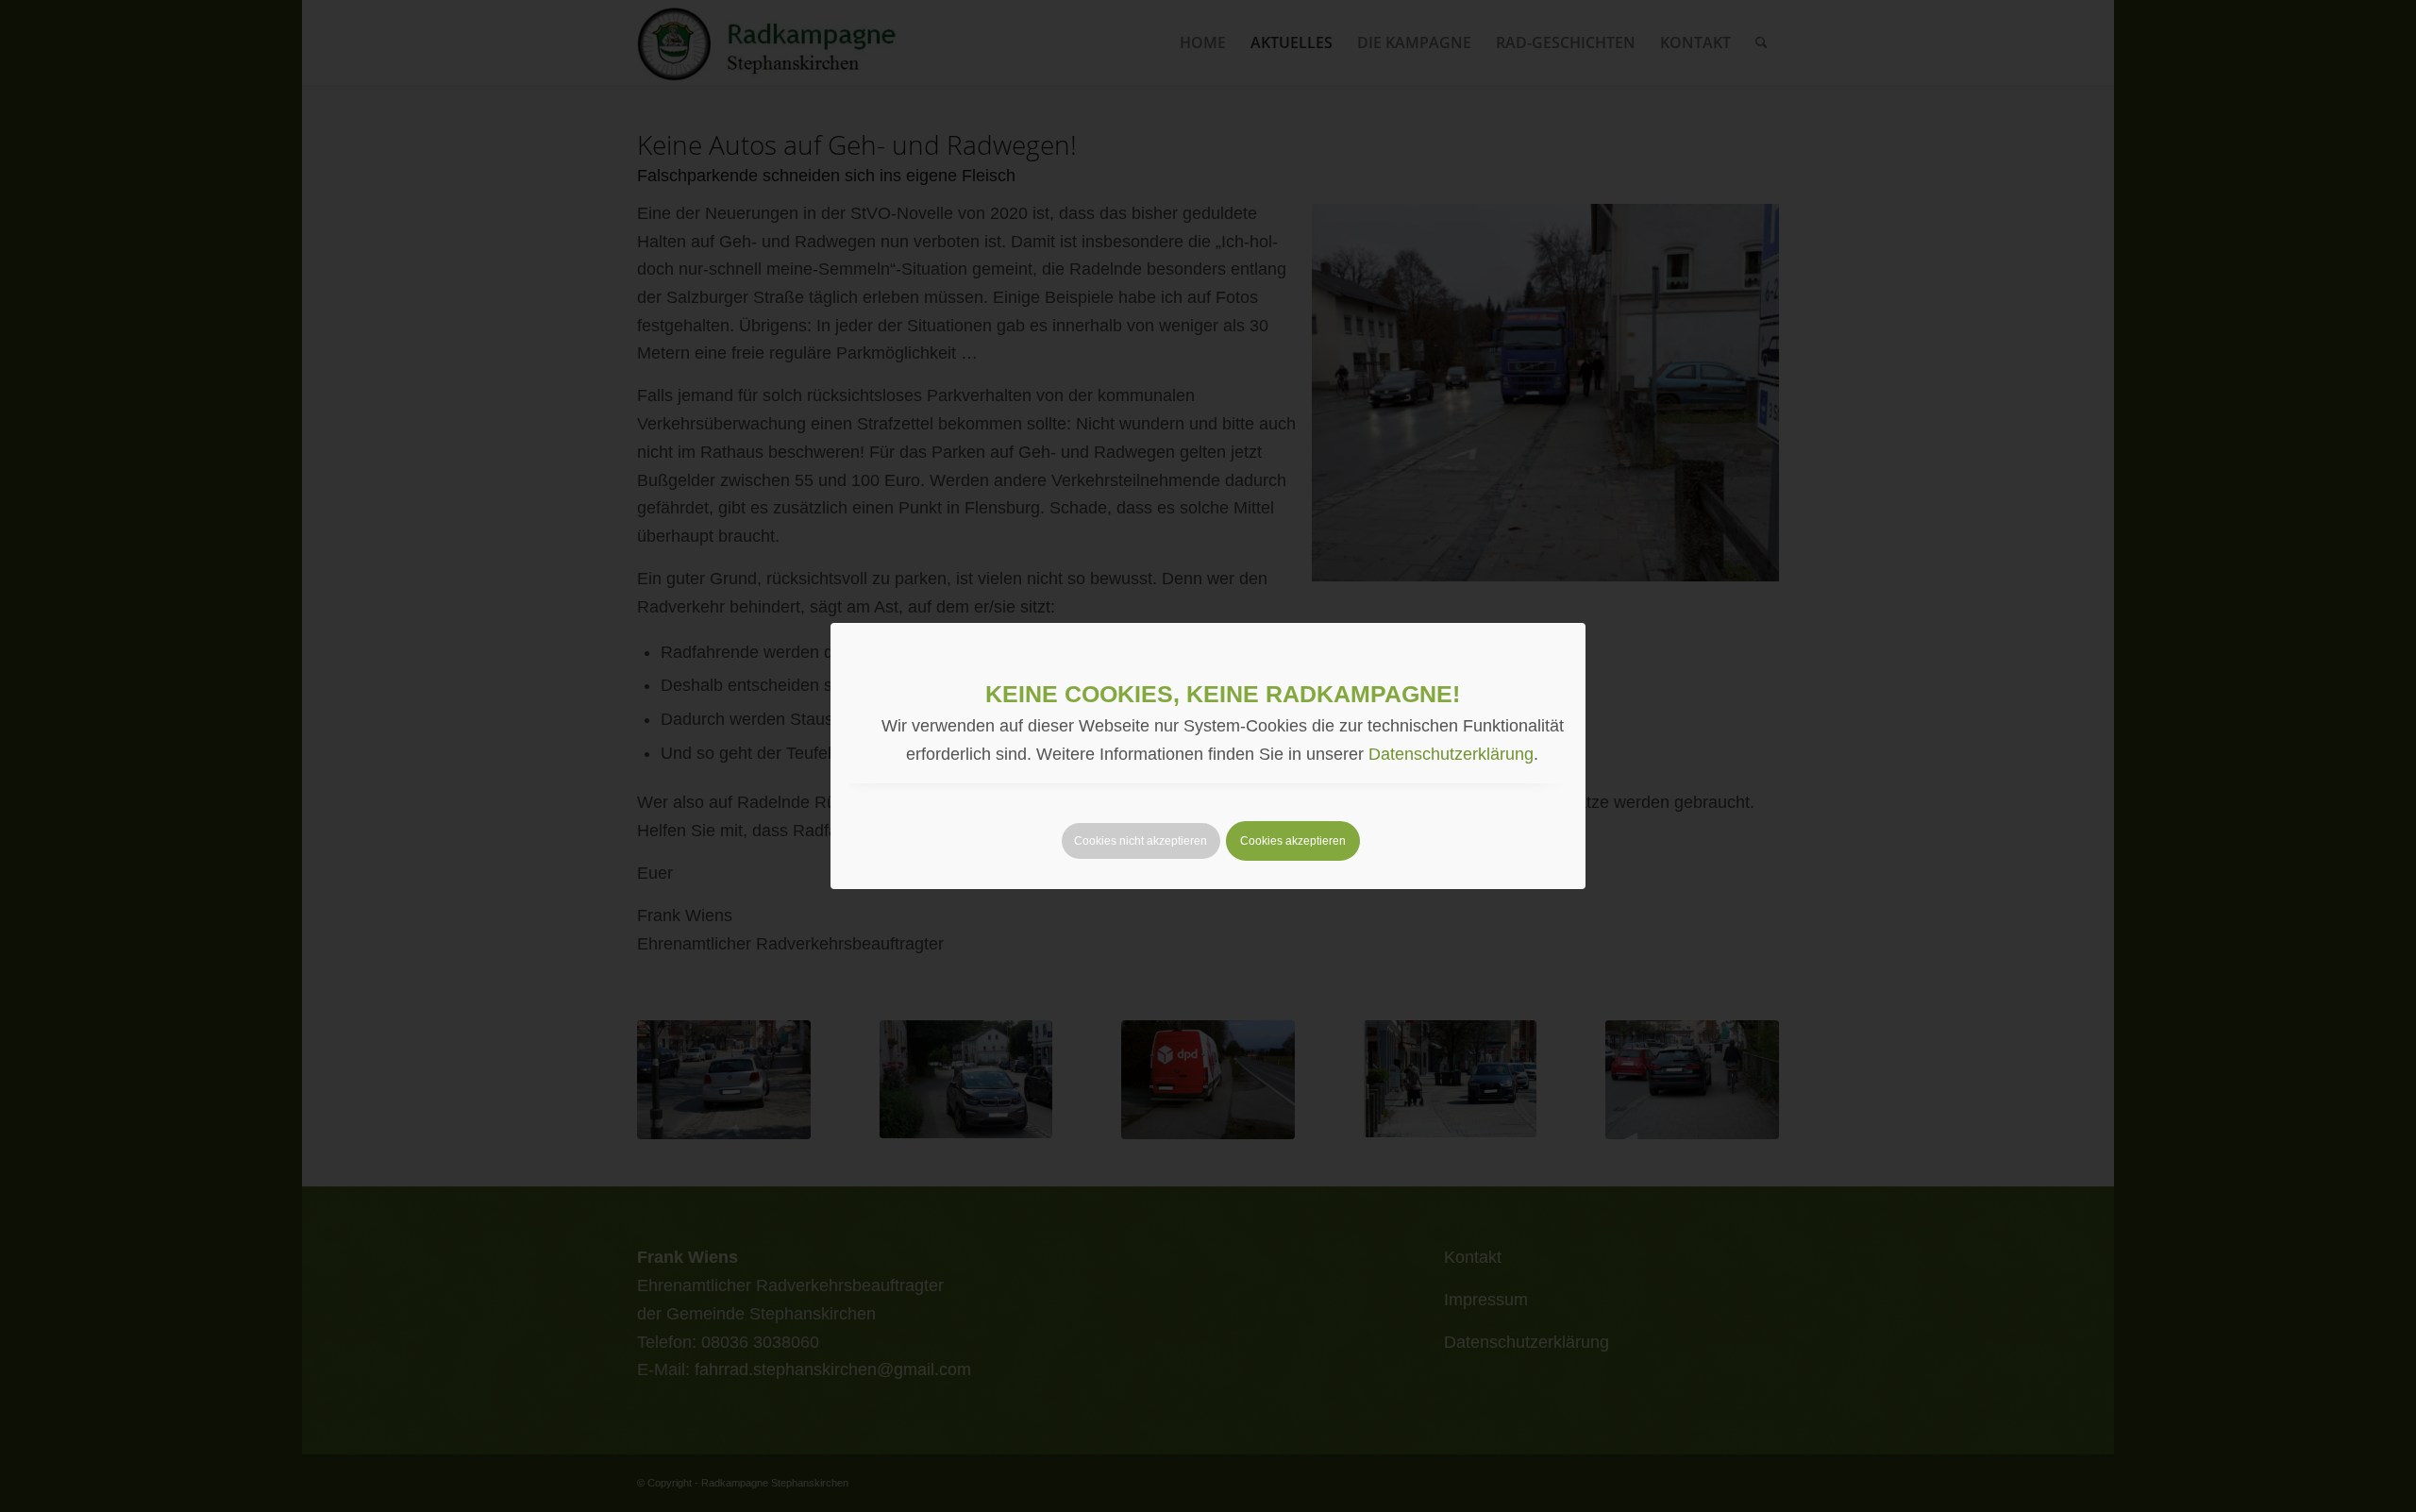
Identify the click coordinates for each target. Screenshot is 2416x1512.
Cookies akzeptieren (1293, 841)
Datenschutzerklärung (1451, 754)
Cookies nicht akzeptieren (1141, 841)
